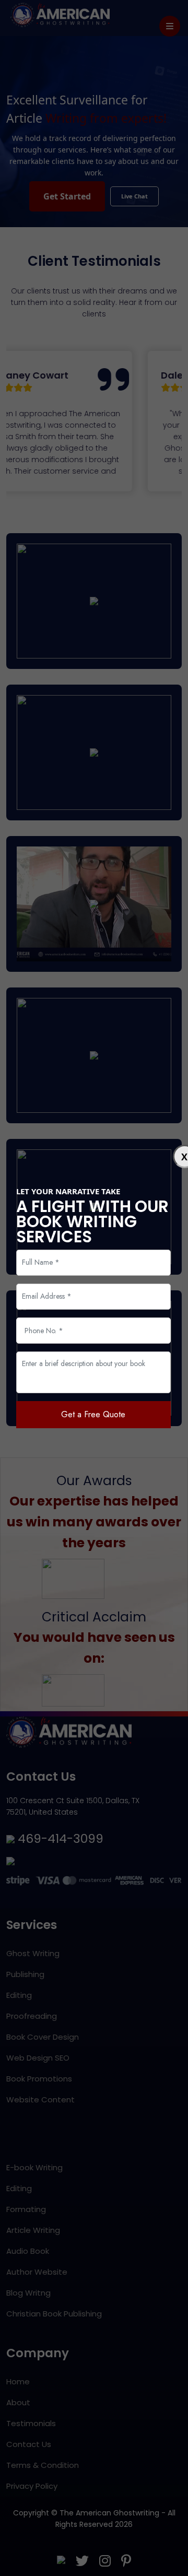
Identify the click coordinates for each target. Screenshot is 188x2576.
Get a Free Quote (93, 1414)
